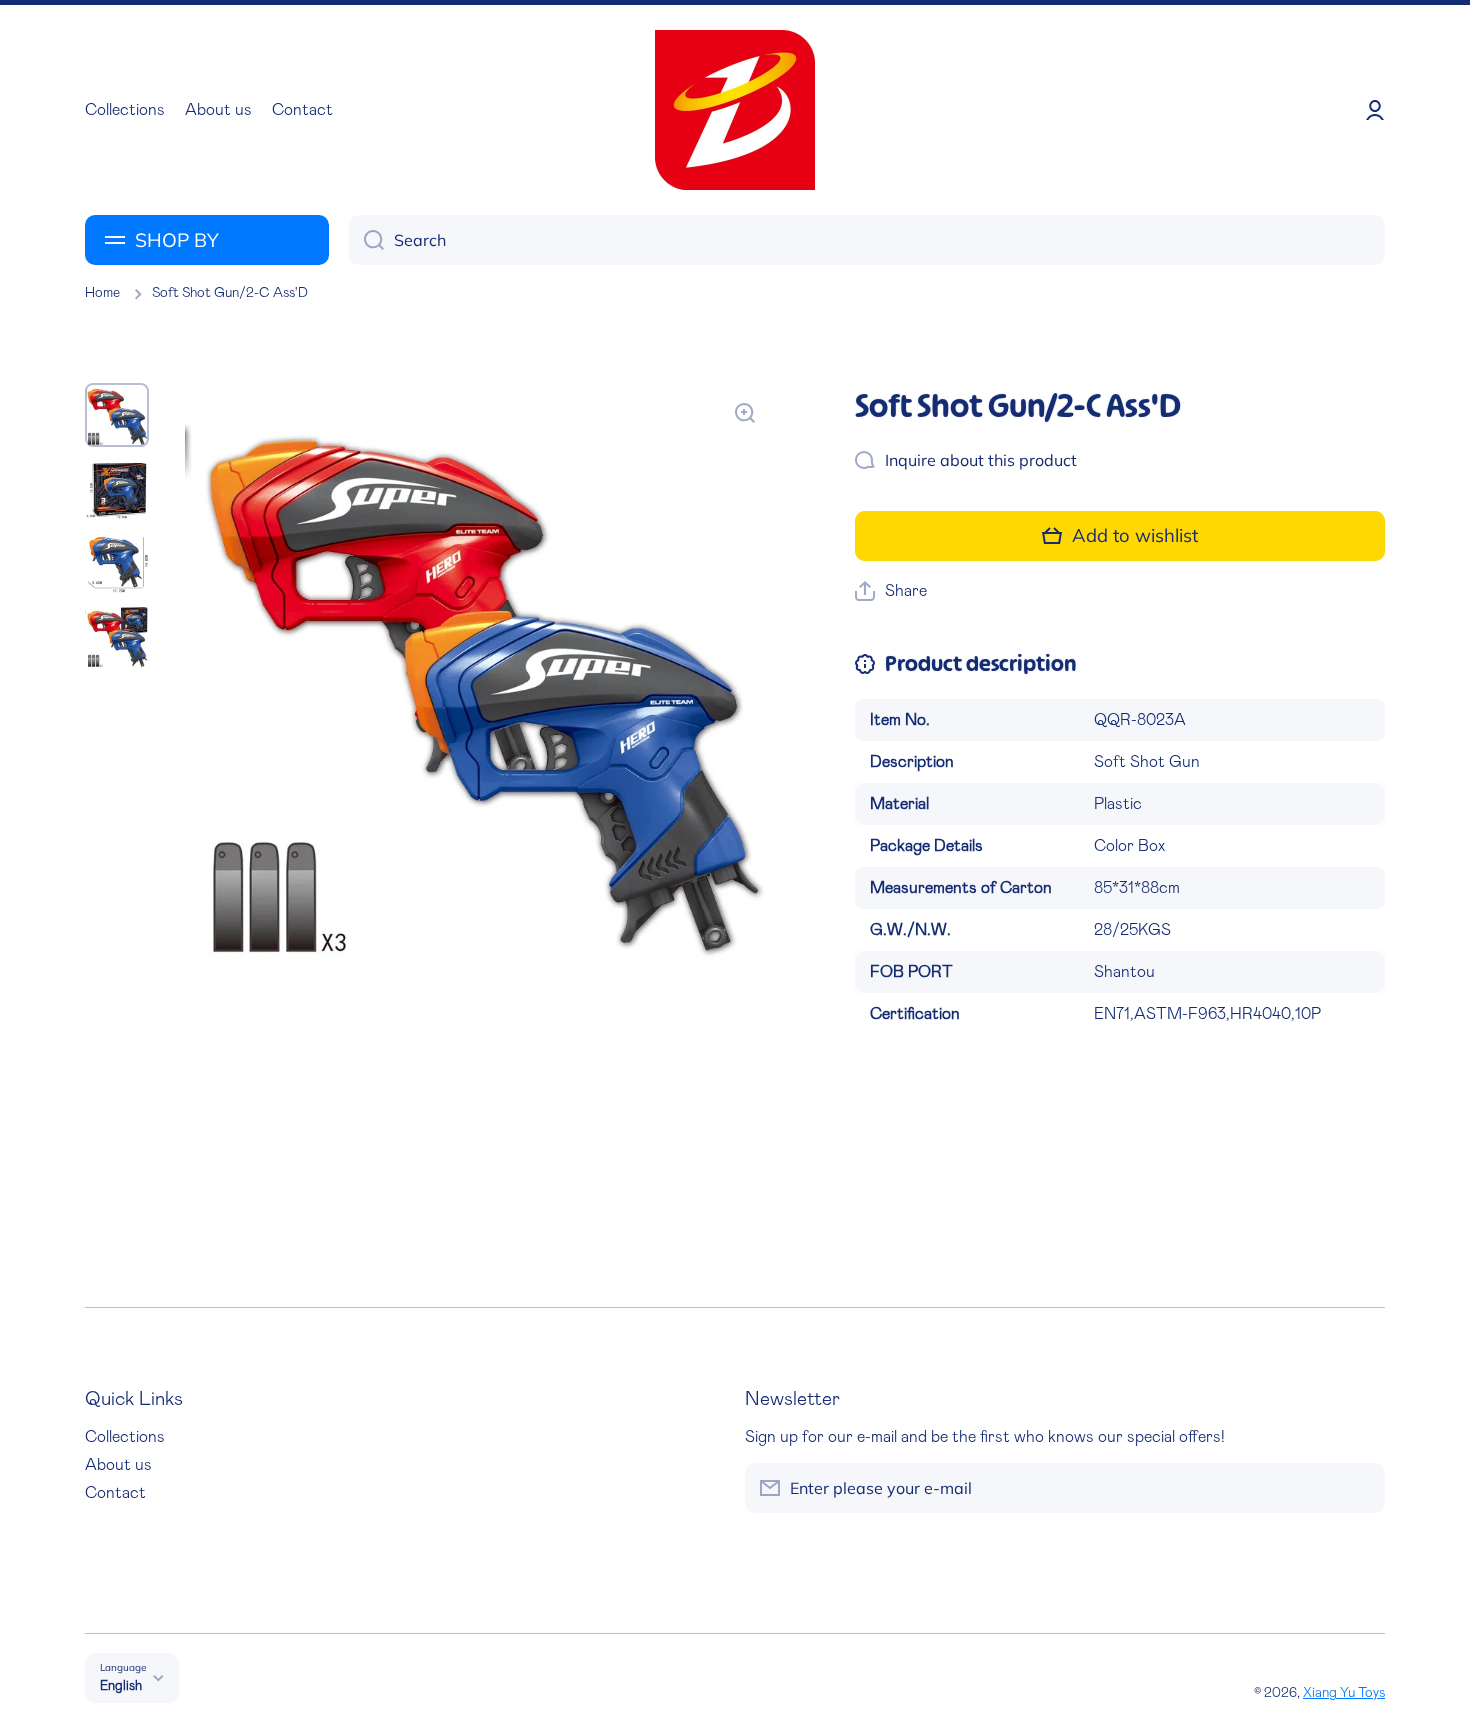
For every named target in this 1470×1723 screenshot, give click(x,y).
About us (118, 1465)
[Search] (366, 240)
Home (102, 293)
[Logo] (735, 110)
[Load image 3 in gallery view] (117, 563)
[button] (891, 591)
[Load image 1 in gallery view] (117, 415)
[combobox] (867, 240)
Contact (115, 1493)
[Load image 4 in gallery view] (117, 637)
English (121, 1686)
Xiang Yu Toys (1344, 1693)
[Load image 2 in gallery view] (117, 489)
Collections (125, 1437)
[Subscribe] (1360, 1488)
